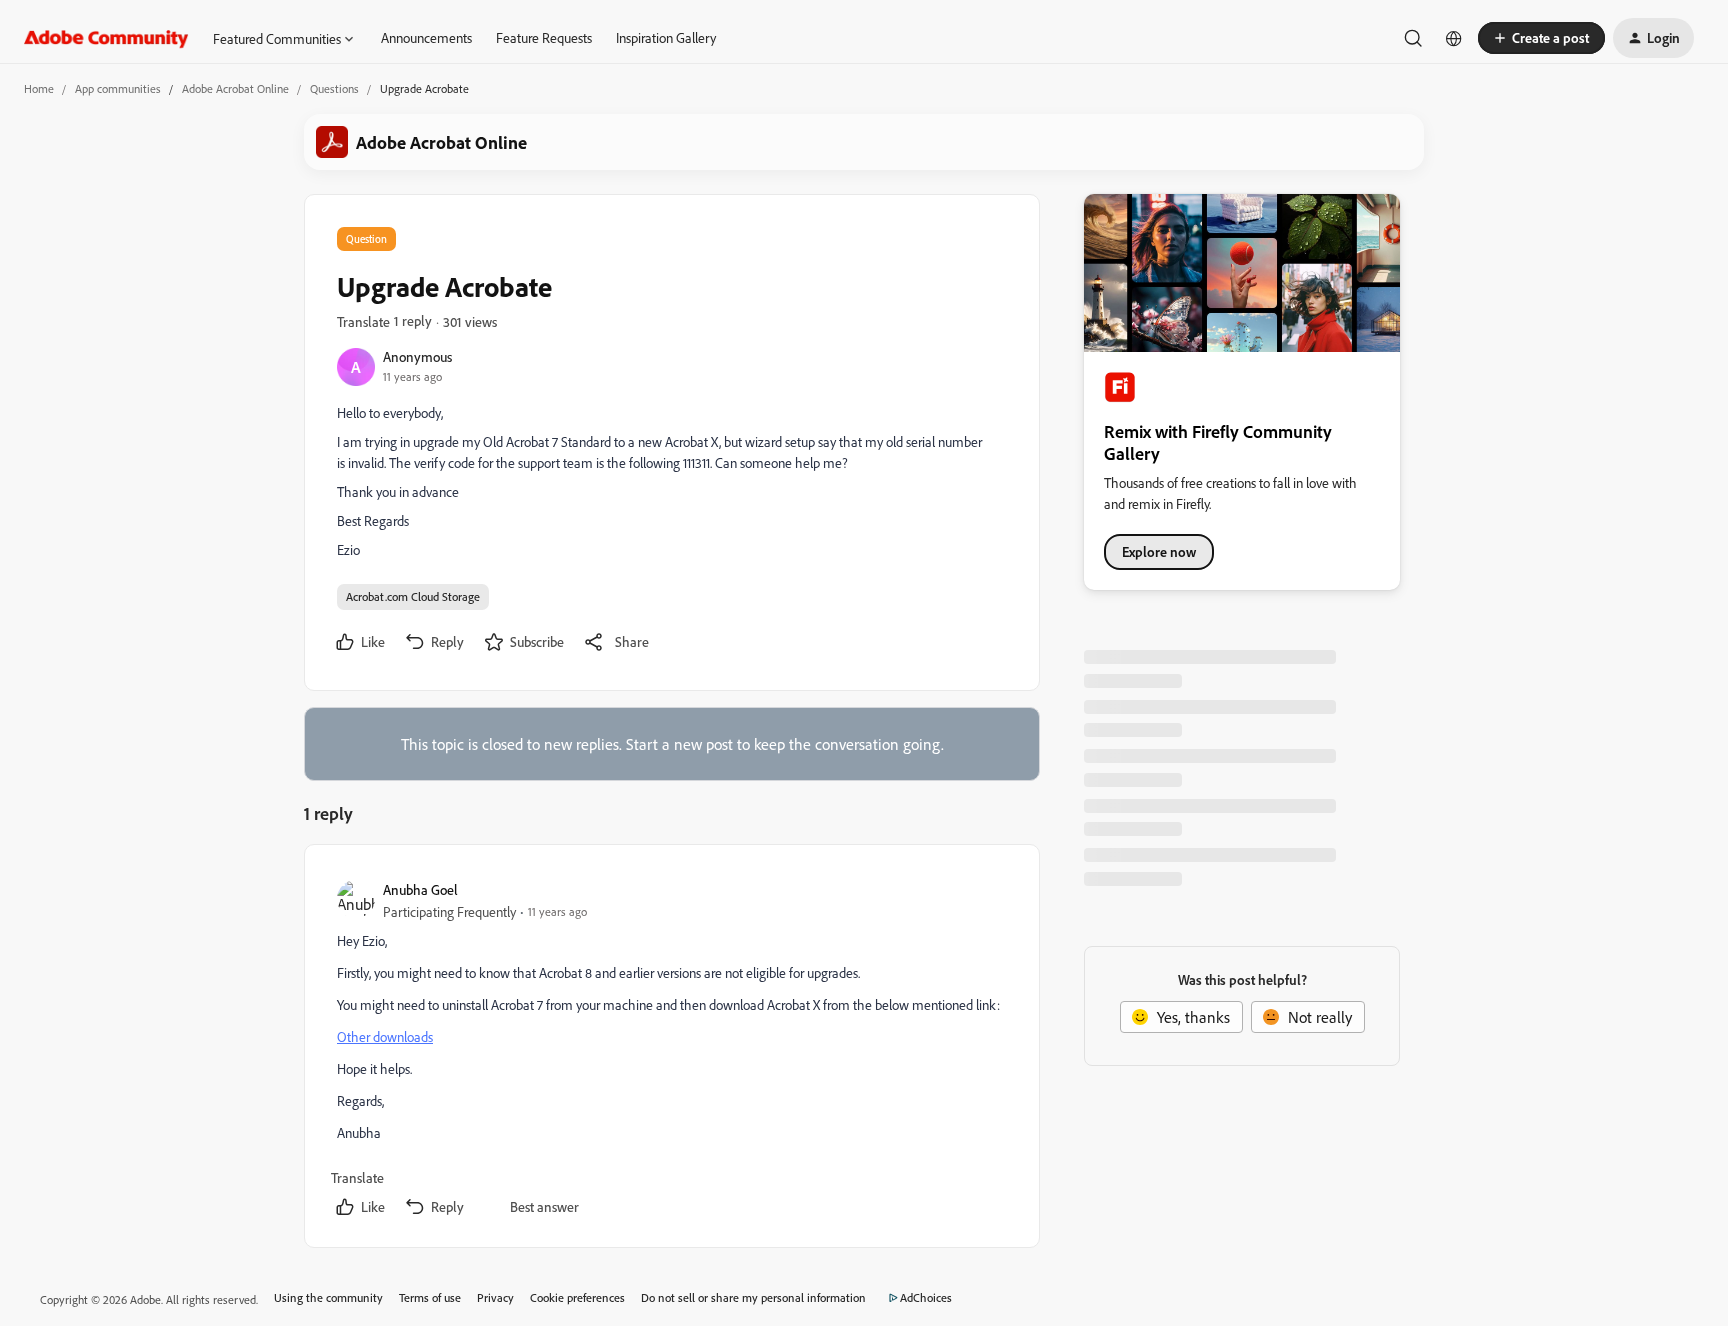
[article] (671, 1050)
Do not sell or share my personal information (753, 1297)
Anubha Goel (420, 889)
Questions (334, 88)
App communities (118, 88)
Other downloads (385, 1036)
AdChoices (926, 1297)
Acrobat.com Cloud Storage (413, 596)
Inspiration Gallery (666, 37)
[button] (1541, 38)
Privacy (495, 1297)
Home (39, 88)
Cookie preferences (577, 1297)
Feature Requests (544, 37)
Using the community (328, 1297)
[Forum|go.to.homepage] (106, 38)
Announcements (426, 37)
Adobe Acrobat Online (235, 88)
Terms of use (430, 1297)
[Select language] (1454, 38)
